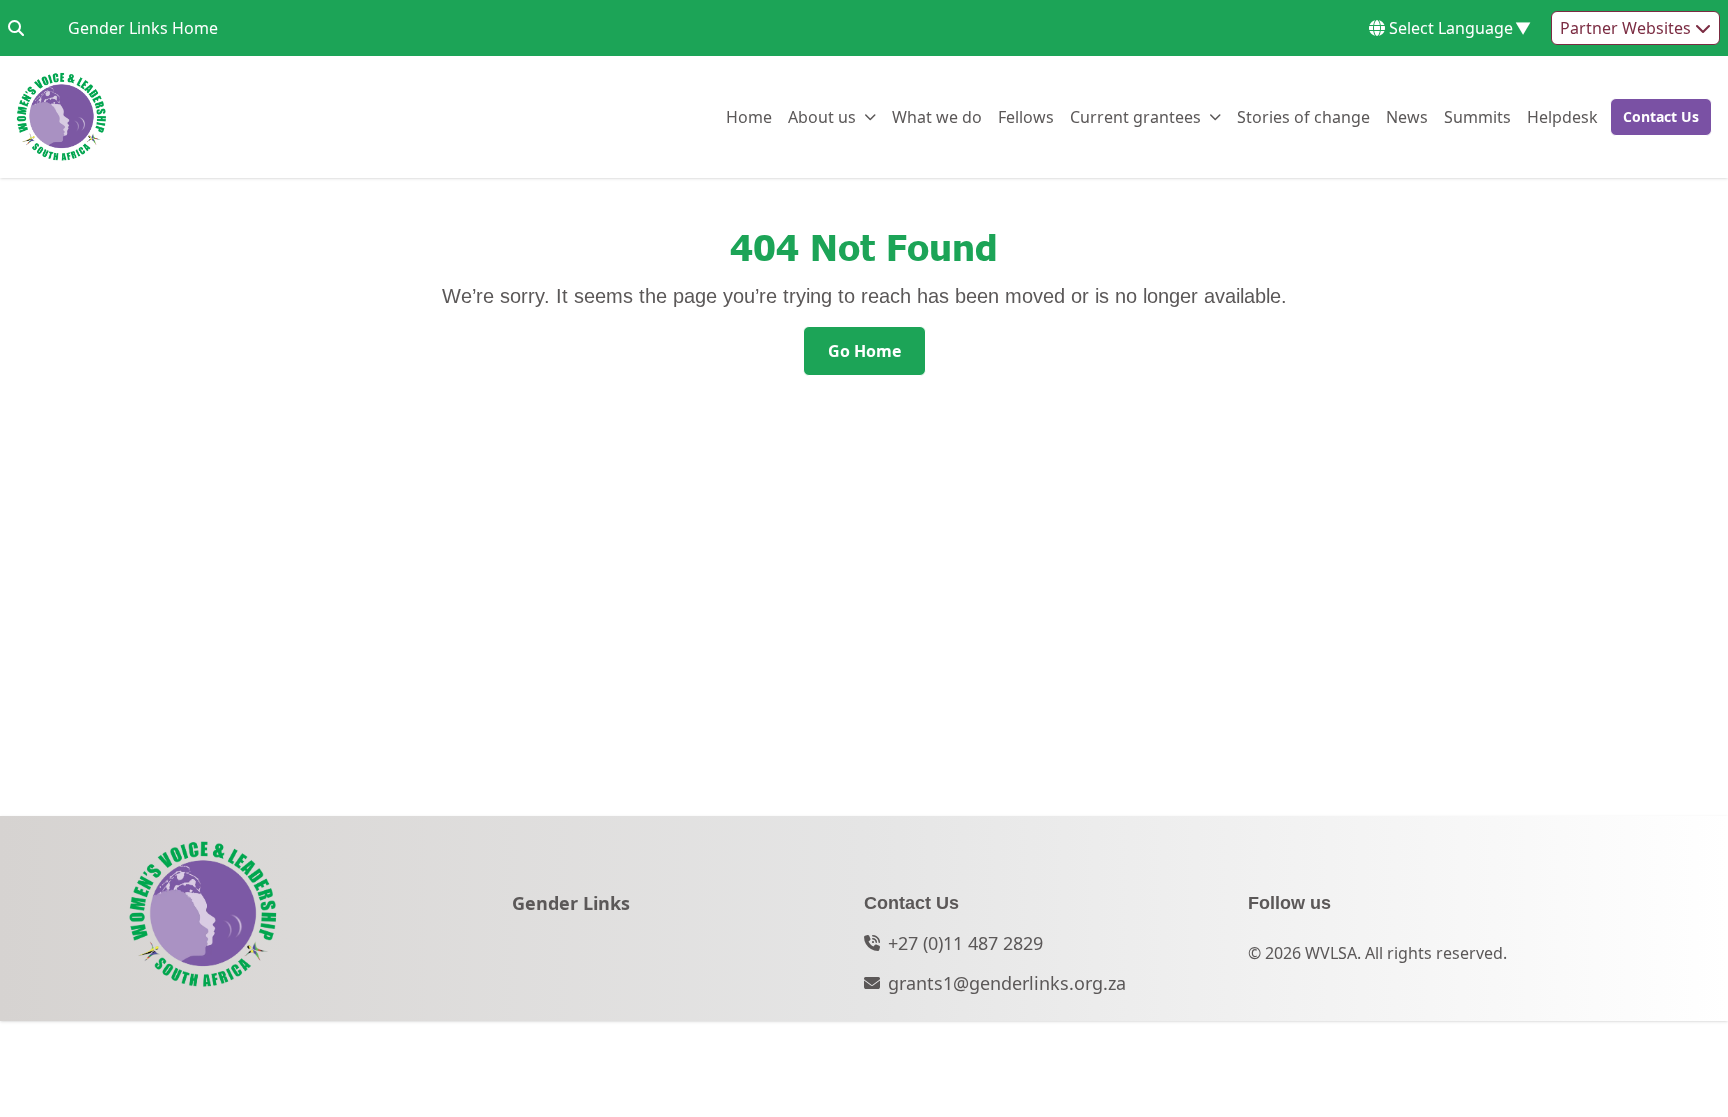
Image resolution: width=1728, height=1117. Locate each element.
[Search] (16, 28)
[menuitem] (749, 117)
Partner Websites (1627, 28)
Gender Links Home (143, 27)
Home (749, 116)
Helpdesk (1562, 116)
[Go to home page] (61, 117)
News (1407, 116)
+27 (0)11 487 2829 (965, 943)
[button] (1655, 117)
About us (822, 116)
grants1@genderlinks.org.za (1007, 983)
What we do (937, 116)
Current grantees (1135, 116)
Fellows (1026, 116)
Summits (1477, 116)
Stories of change (1303, 116)
